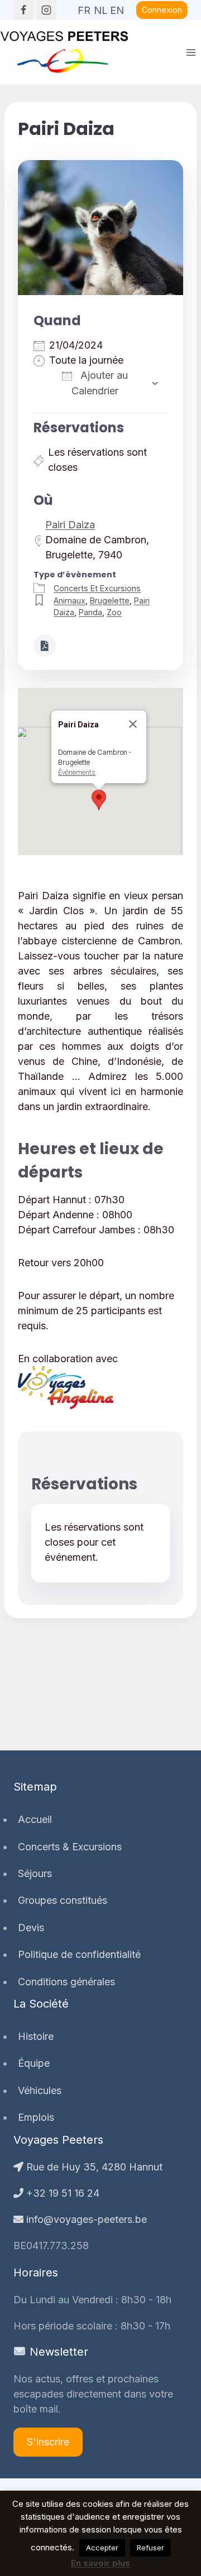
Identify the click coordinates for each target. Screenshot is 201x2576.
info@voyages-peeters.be (85, 2219)
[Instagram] (46, 10)
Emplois (36, 2117)
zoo (114, 612)
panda (90, 612)
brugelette (110, 600)
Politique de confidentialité (79, 1954)
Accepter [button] (102, 2548)
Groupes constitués (63, 1900)
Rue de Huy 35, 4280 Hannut (93, 2167)
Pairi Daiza (70, 525)
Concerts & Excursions (70, 1847)
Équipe (34, 2063)
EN (117, 7)
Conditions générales (66, 1982)
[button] (99, 800)
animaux (70, 600)
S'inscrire (48, 2442)
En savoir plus (100, 2563)
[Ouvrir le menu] (191, 52)
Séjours (35, 1873)
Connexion (162, 10)
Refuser (150, 2548)
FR (84, 7)
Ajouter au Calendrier (100, 383)
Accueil (35, 1819)
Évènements (77, 772)
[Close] (133, 724)
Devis (31, 1928)
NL (100, 7)
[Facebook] (23, 10)
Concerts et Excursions (97, 588)
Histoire (36, 2036)
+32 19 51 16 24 (61, 2193)
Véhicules (40, 2090)
